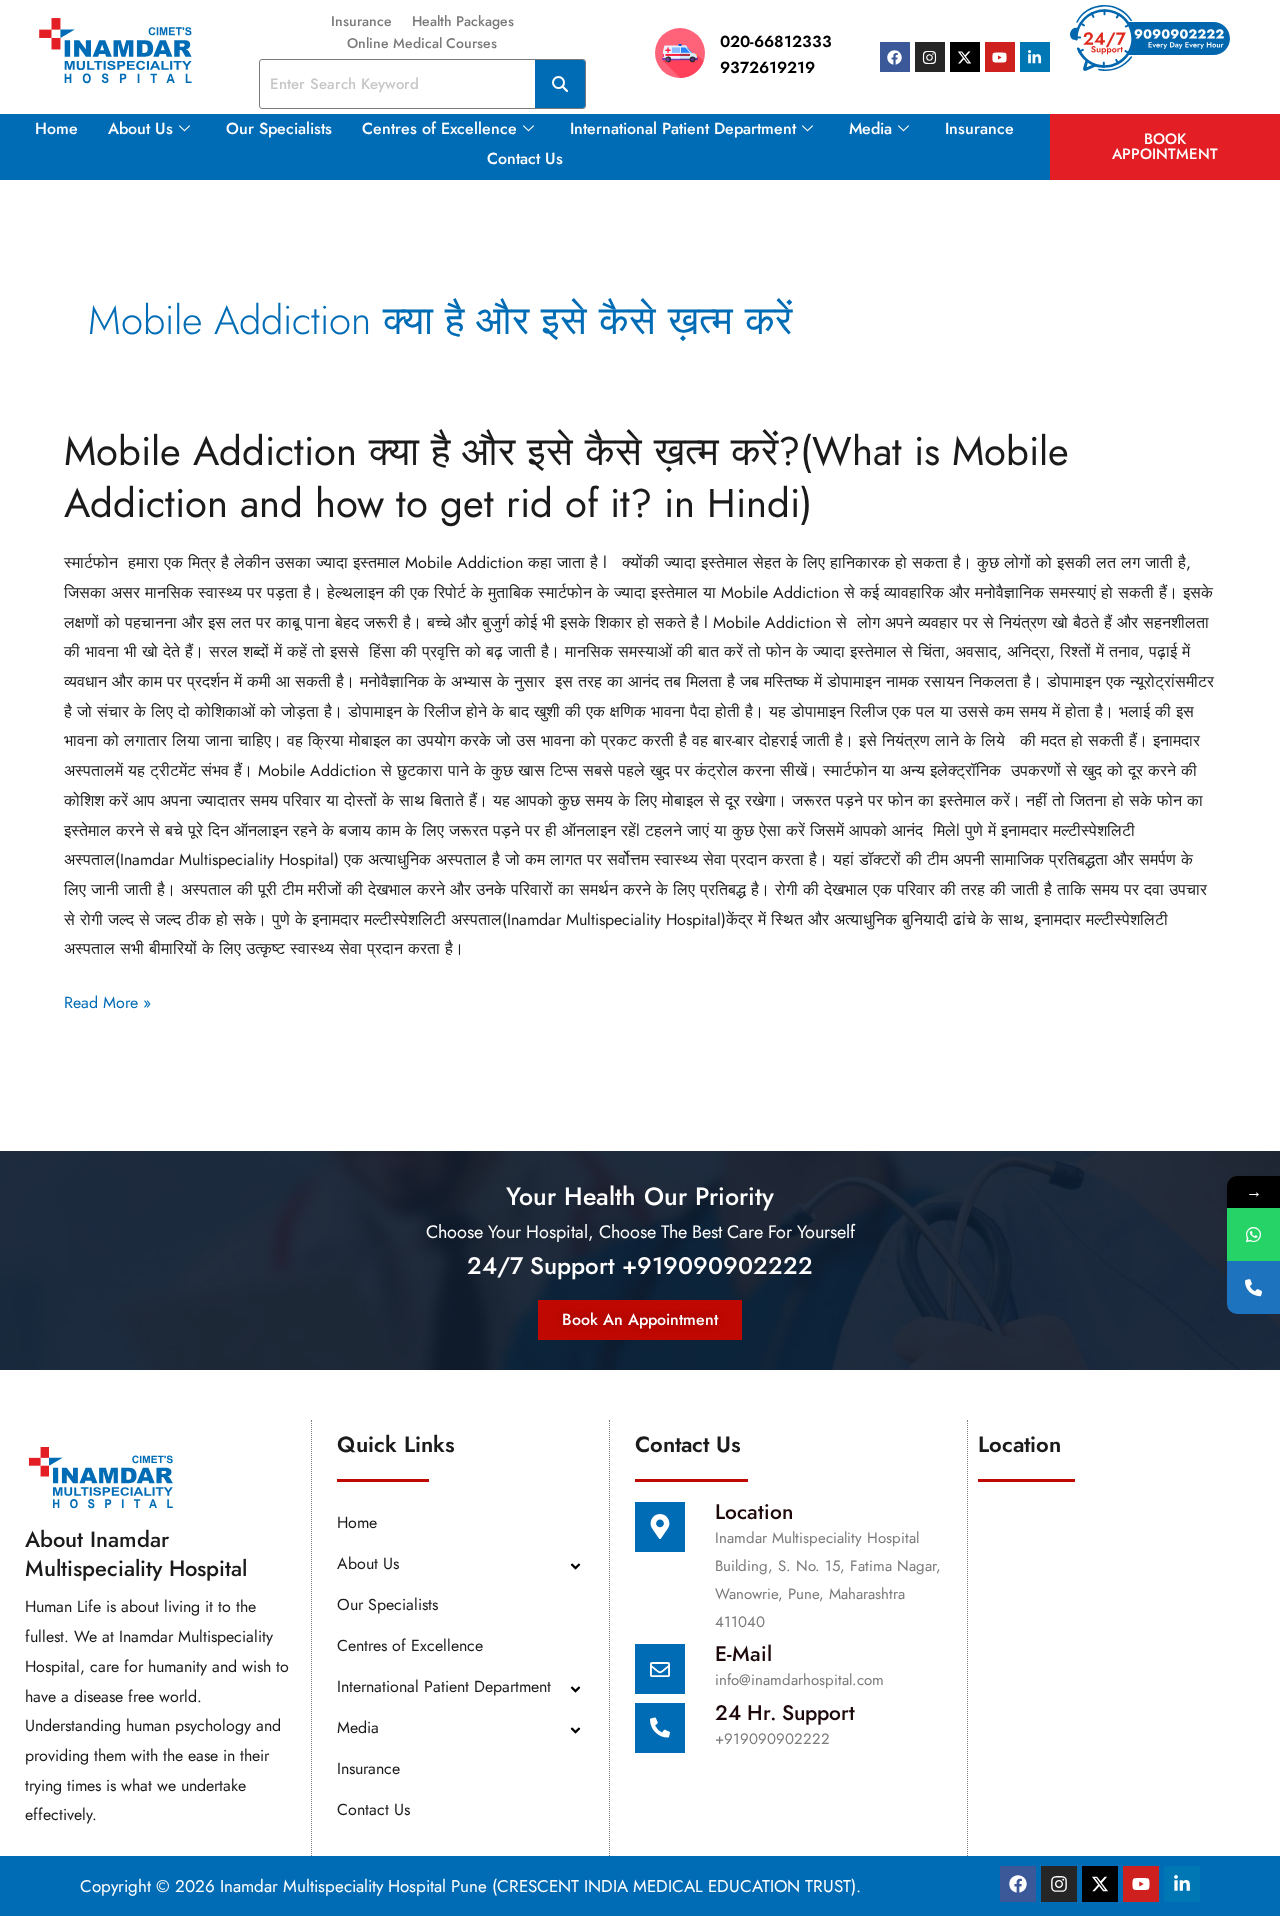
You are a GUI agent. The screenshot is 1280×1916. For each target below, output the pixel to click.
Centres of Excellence (439, 128)
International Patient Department (683, 128)
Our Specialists (279, 128)
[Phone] (1253, 1287)
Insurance (361, 21)
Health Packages (463, 21)
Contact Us (525, 158)
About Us (140, 128)
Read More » (107, 1003)
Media (870, 128)
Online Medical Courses (422, 43)
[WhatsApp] (1253, 1234)
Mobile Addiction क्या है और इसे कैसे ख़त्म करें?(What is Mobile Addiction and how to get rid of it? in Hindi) (566, 477)
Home (56, 128)
